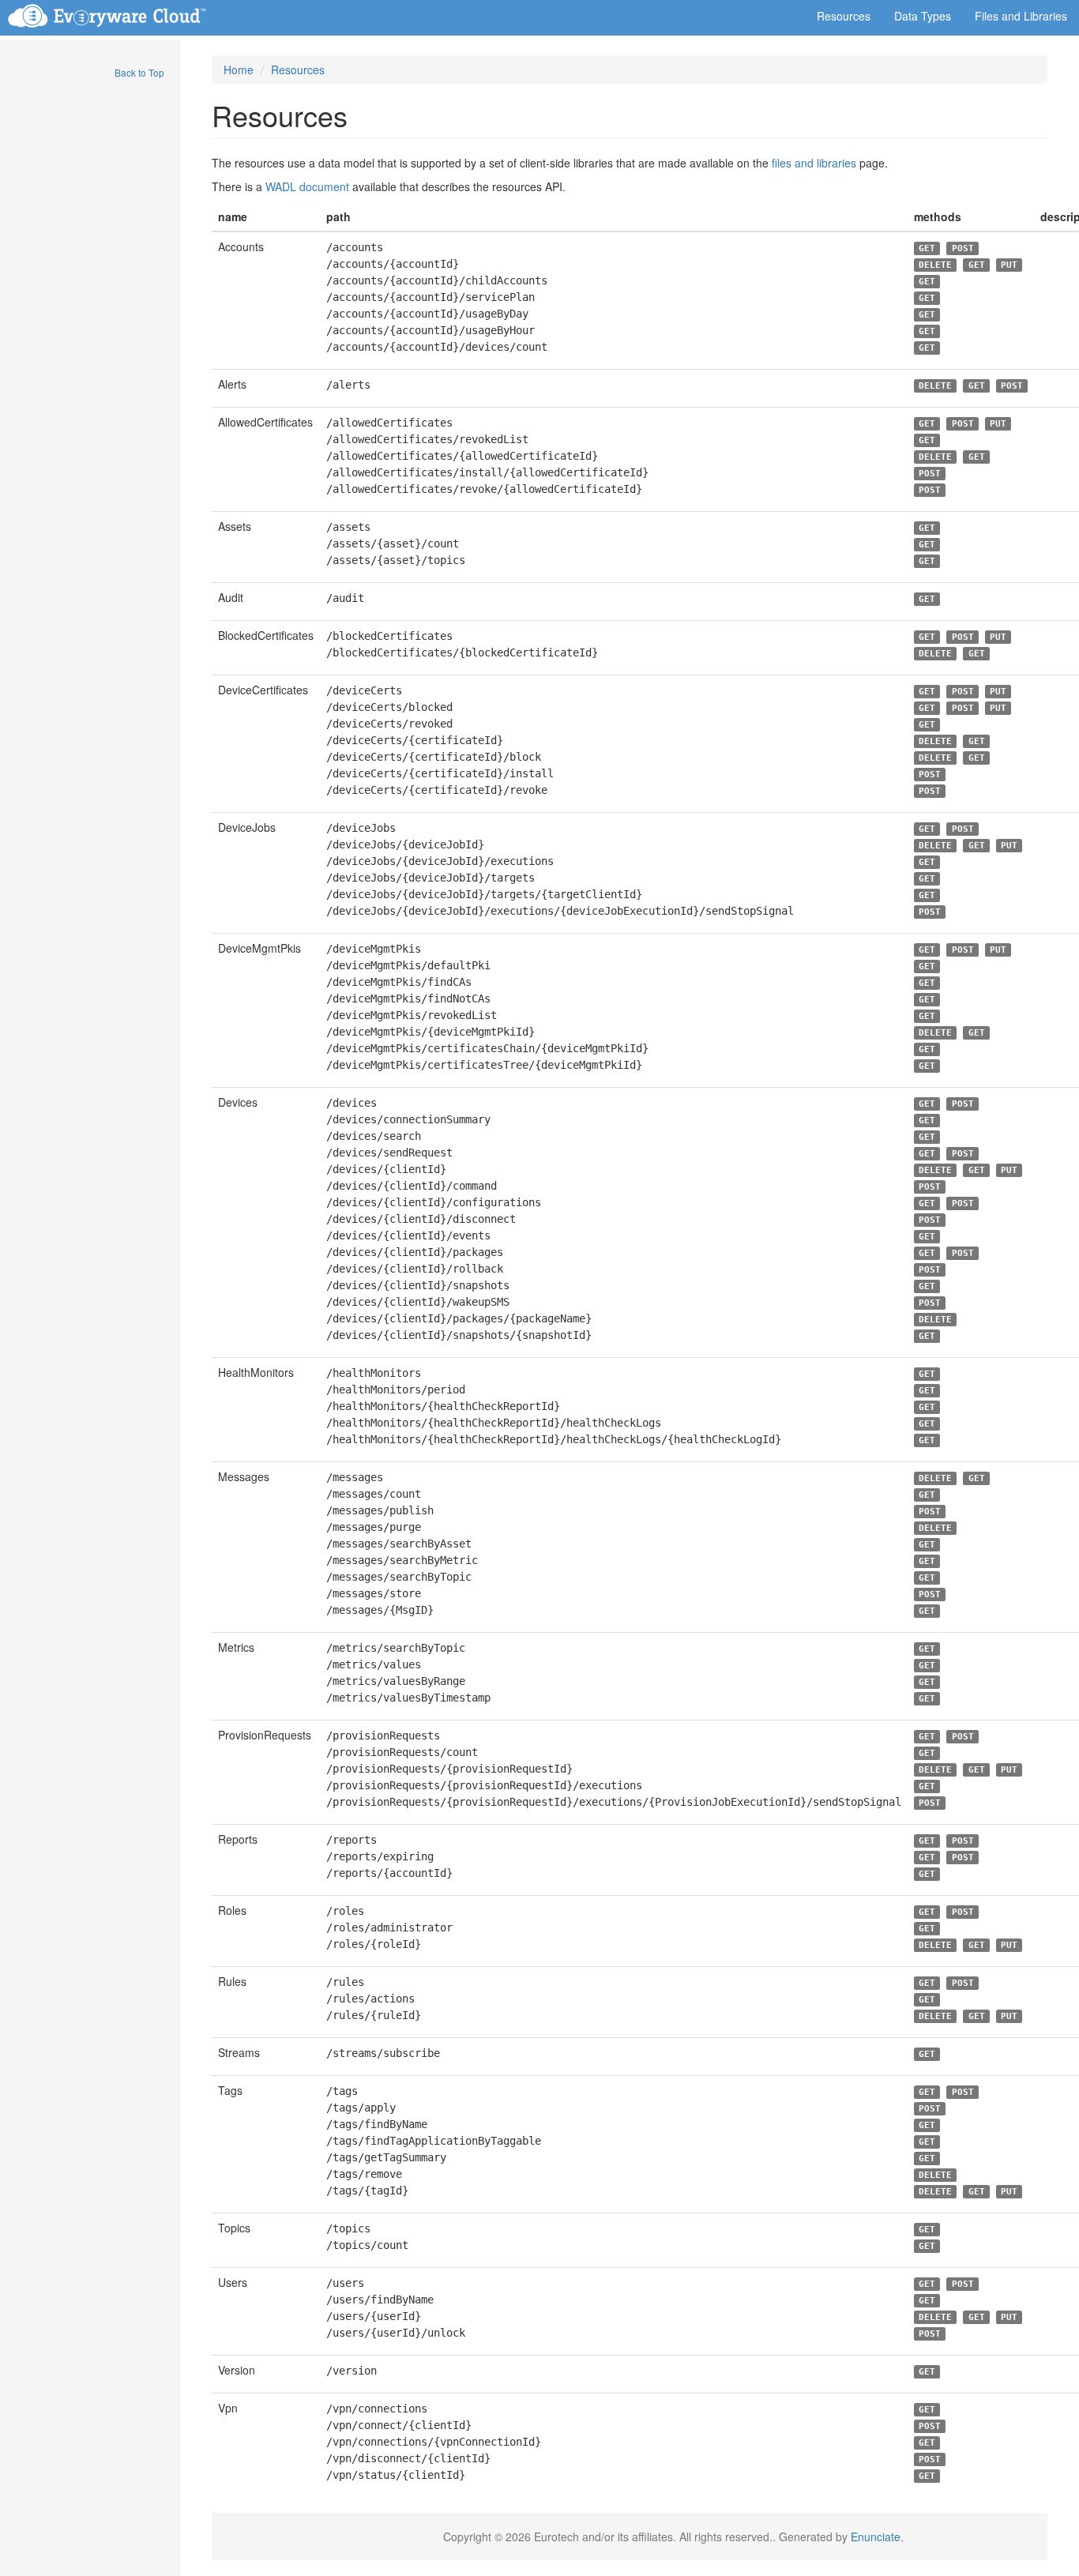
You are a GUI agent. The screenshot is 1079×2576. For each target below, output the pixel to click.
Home (239, 70)
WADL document (307, 186)
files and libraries (814, 163)
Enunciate (876, 2537)
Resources (298, 70)
